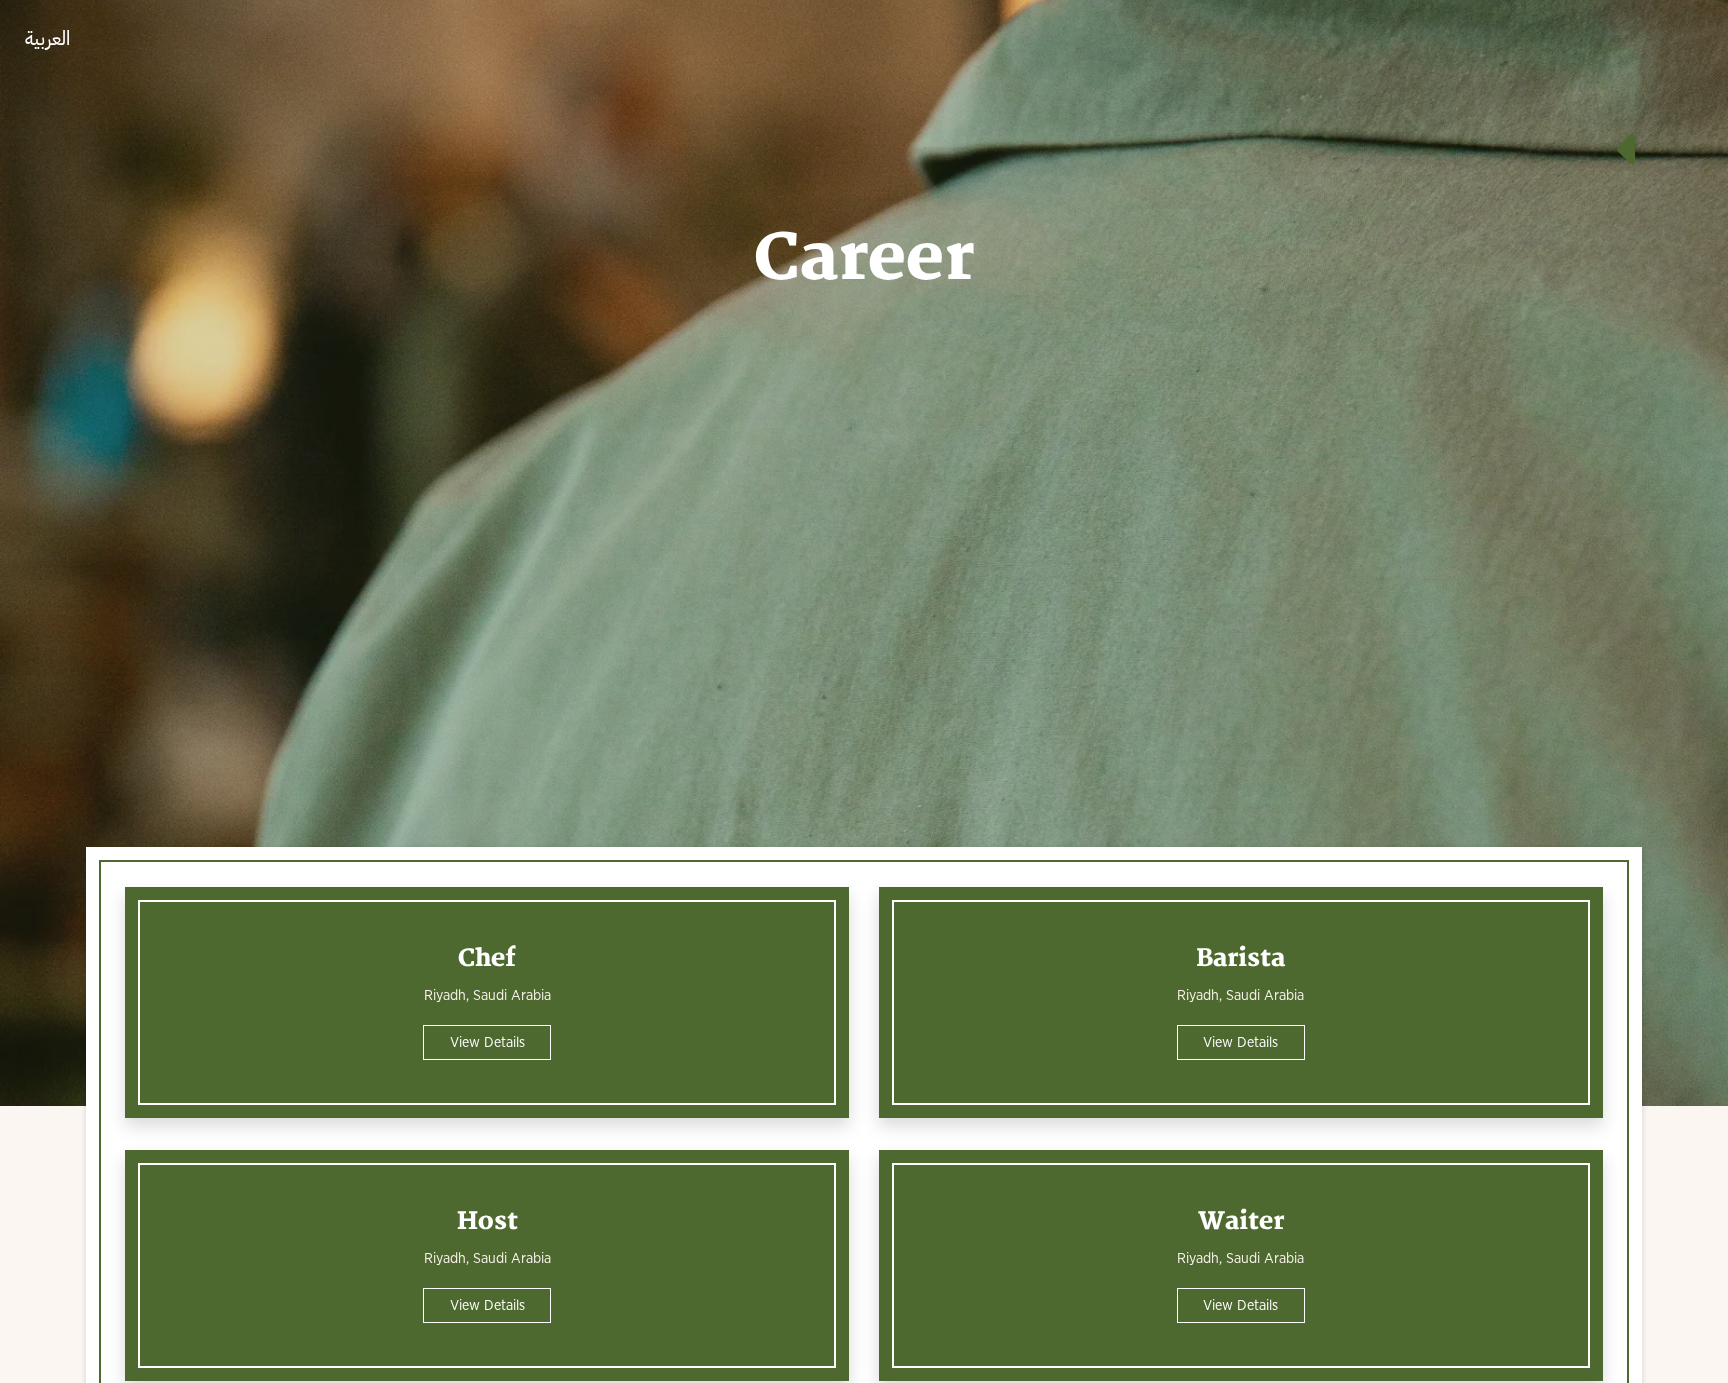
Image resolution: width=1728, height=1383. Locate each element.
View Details (487, 1042)
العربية (47, 38)
